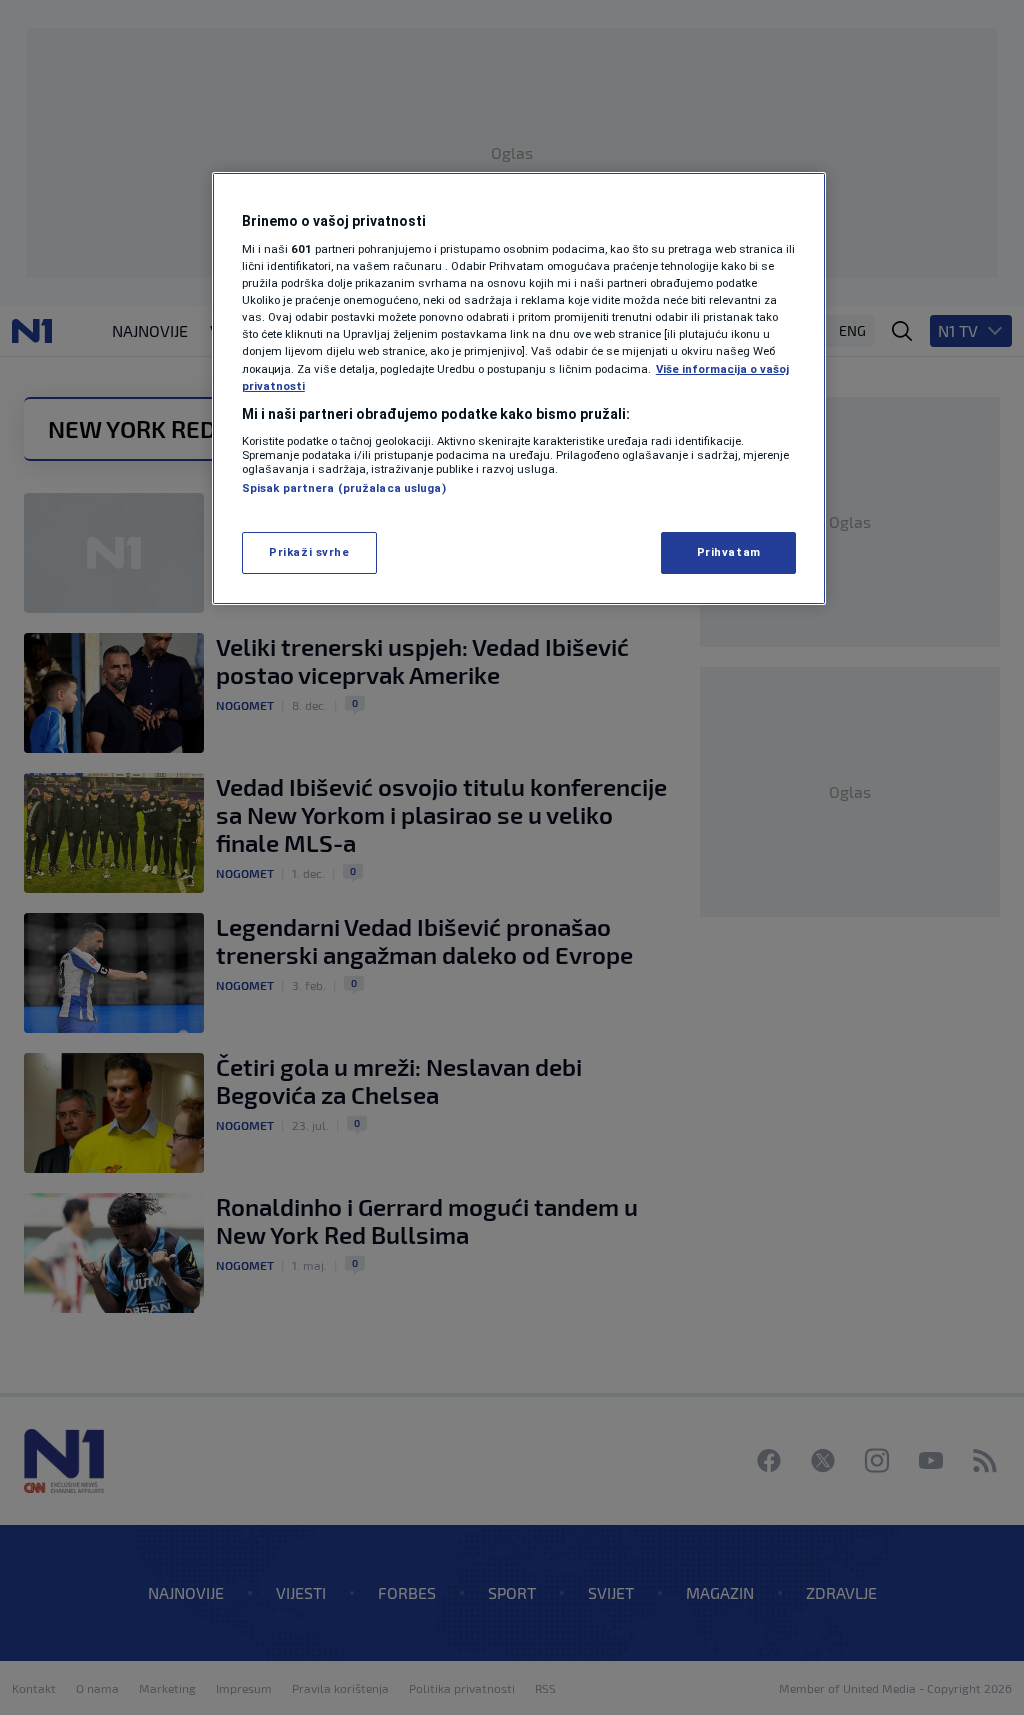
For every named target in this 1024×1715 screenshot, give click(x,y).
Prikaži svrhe (309, 552)
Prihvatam (729, 552)
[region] (519, 388)
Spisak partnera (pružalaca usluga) (344, 488)
